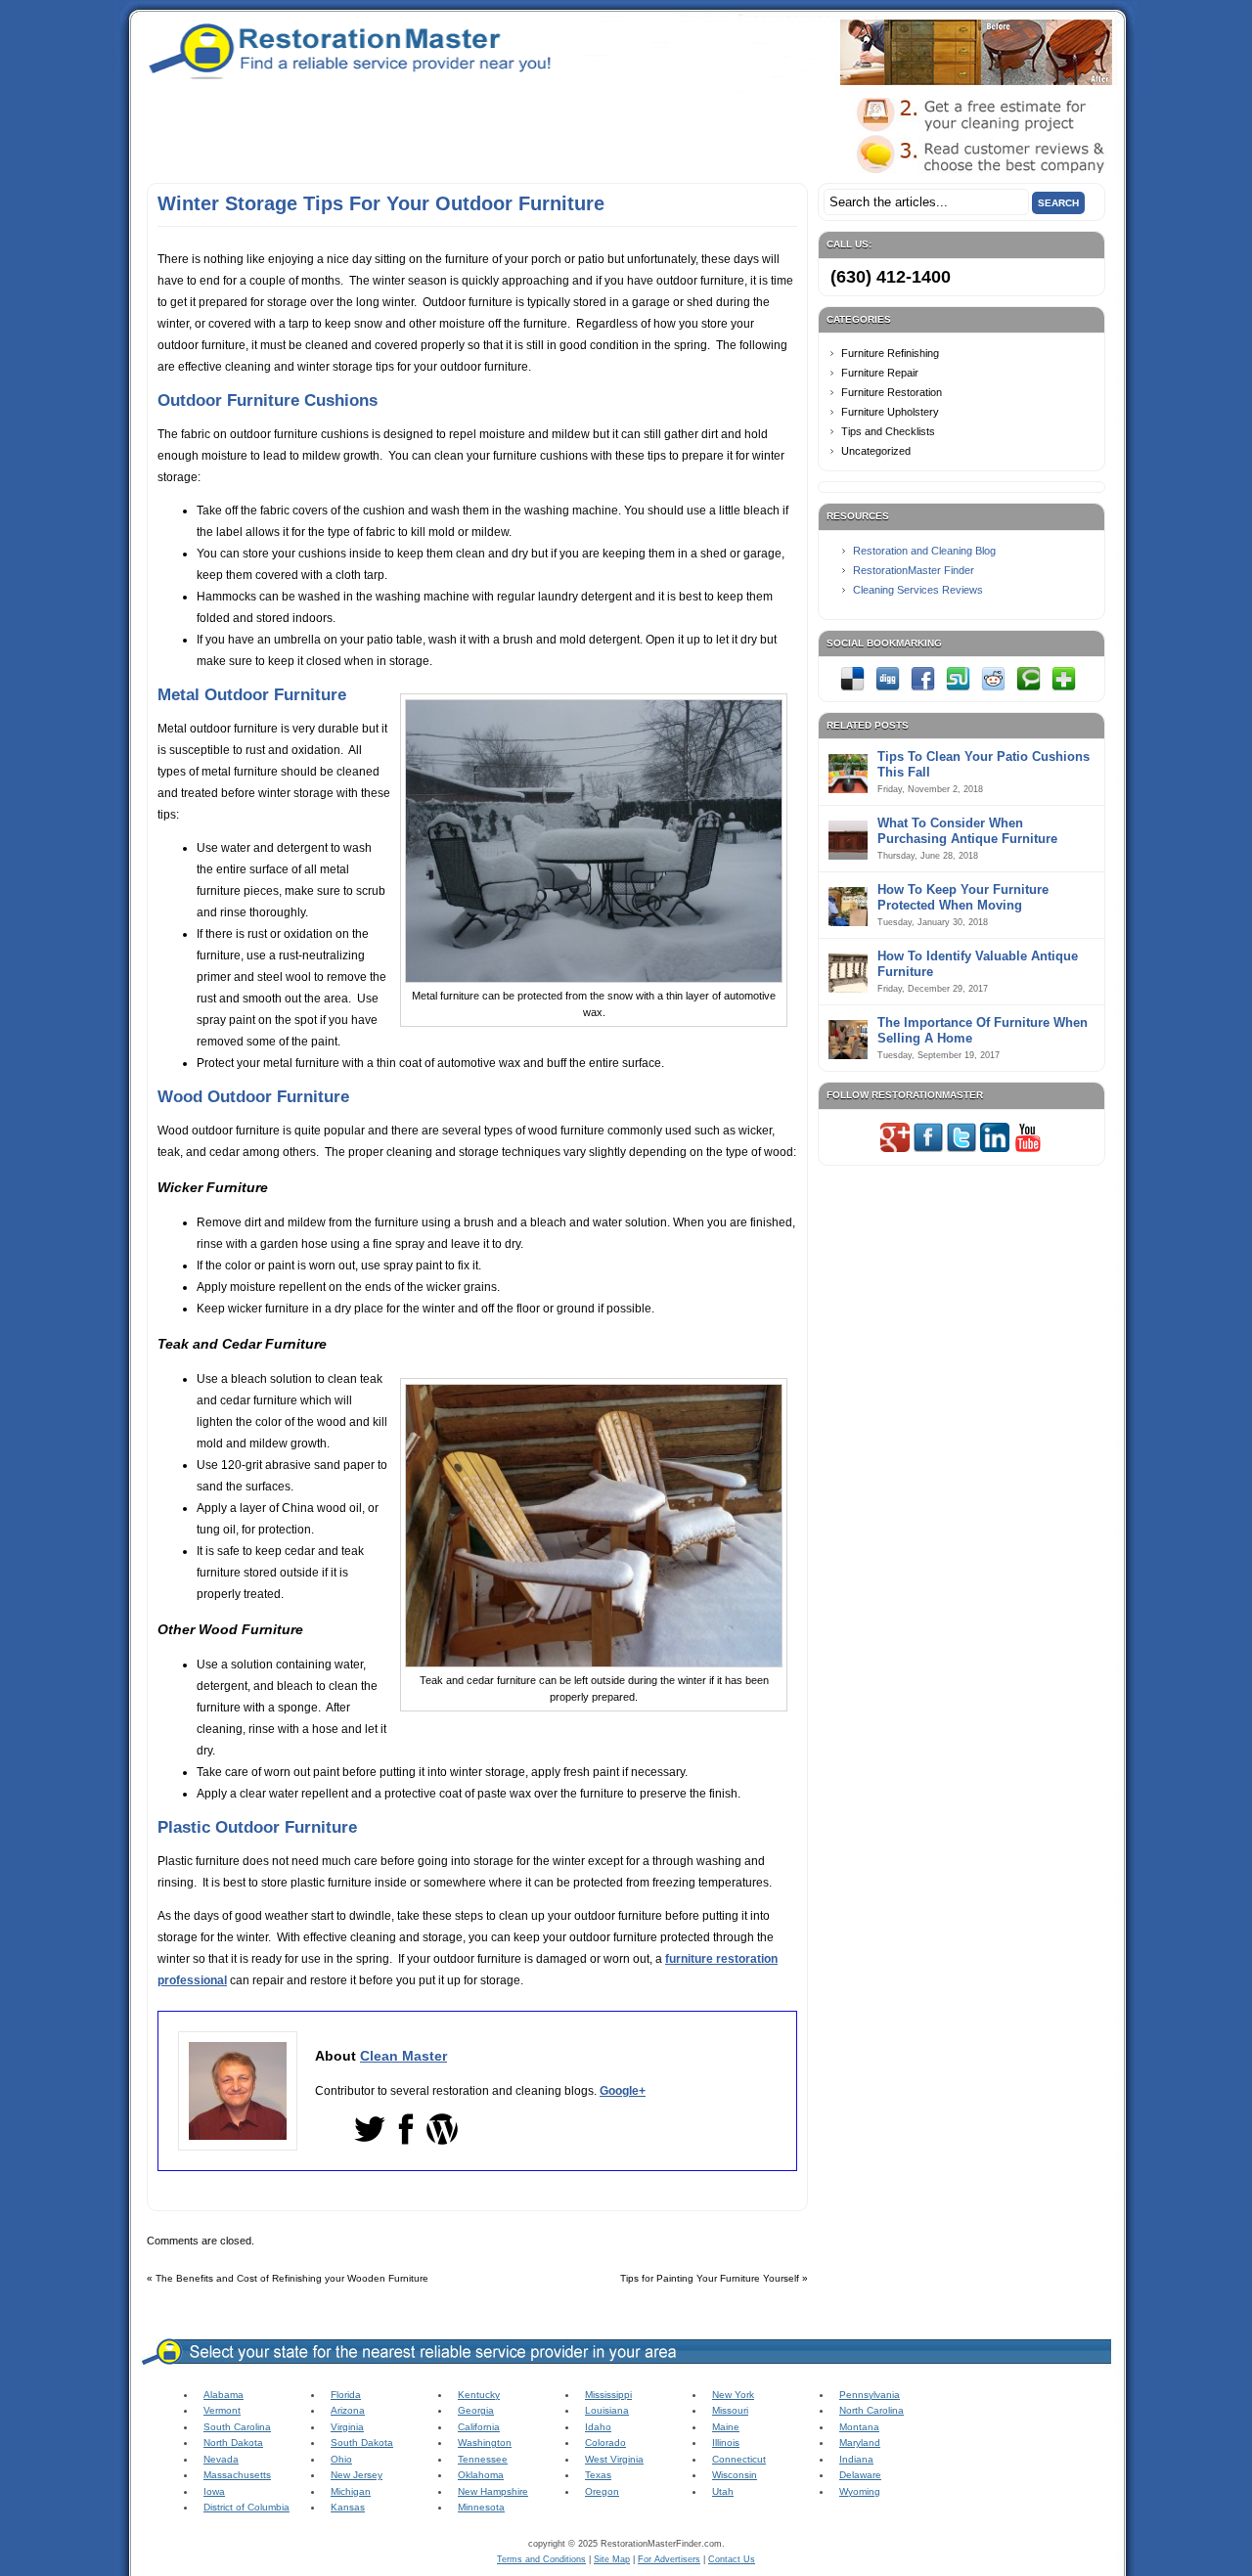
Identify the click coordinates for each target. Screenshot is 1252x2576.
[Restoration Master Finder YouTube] (1028, 1148)
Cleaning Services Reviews (918, 590)
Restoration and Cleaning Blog (924, 551)
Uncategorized (876, 451)
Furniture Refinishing (890, 353)
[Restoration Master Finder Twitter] (961, 1148)
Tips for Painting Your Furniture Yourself (710, 2278)
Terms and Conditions (541, 2559)
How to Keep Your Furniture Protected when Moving (963, 897)
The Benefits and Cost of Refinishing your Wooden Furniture (292, 2278)
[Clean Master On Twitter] (370, 2141)
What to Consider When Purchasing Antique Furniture (967, 831)
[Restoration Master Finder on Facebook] (928, 1148)
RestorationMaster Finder (914, 570)
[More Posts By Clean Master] (442, 2141)
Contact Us (732, 2559)
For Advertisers (669, 2559)
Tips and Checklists (888, 431)
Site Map (612, 2559)
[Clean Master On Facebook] (406, 2141)
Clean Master (403, 2056)
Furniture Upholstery (890, 412)
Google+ (623, 2091)
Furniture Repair (880, 373)
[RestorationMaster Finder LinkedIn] (995, 1148)
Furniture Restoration (892, 392)
